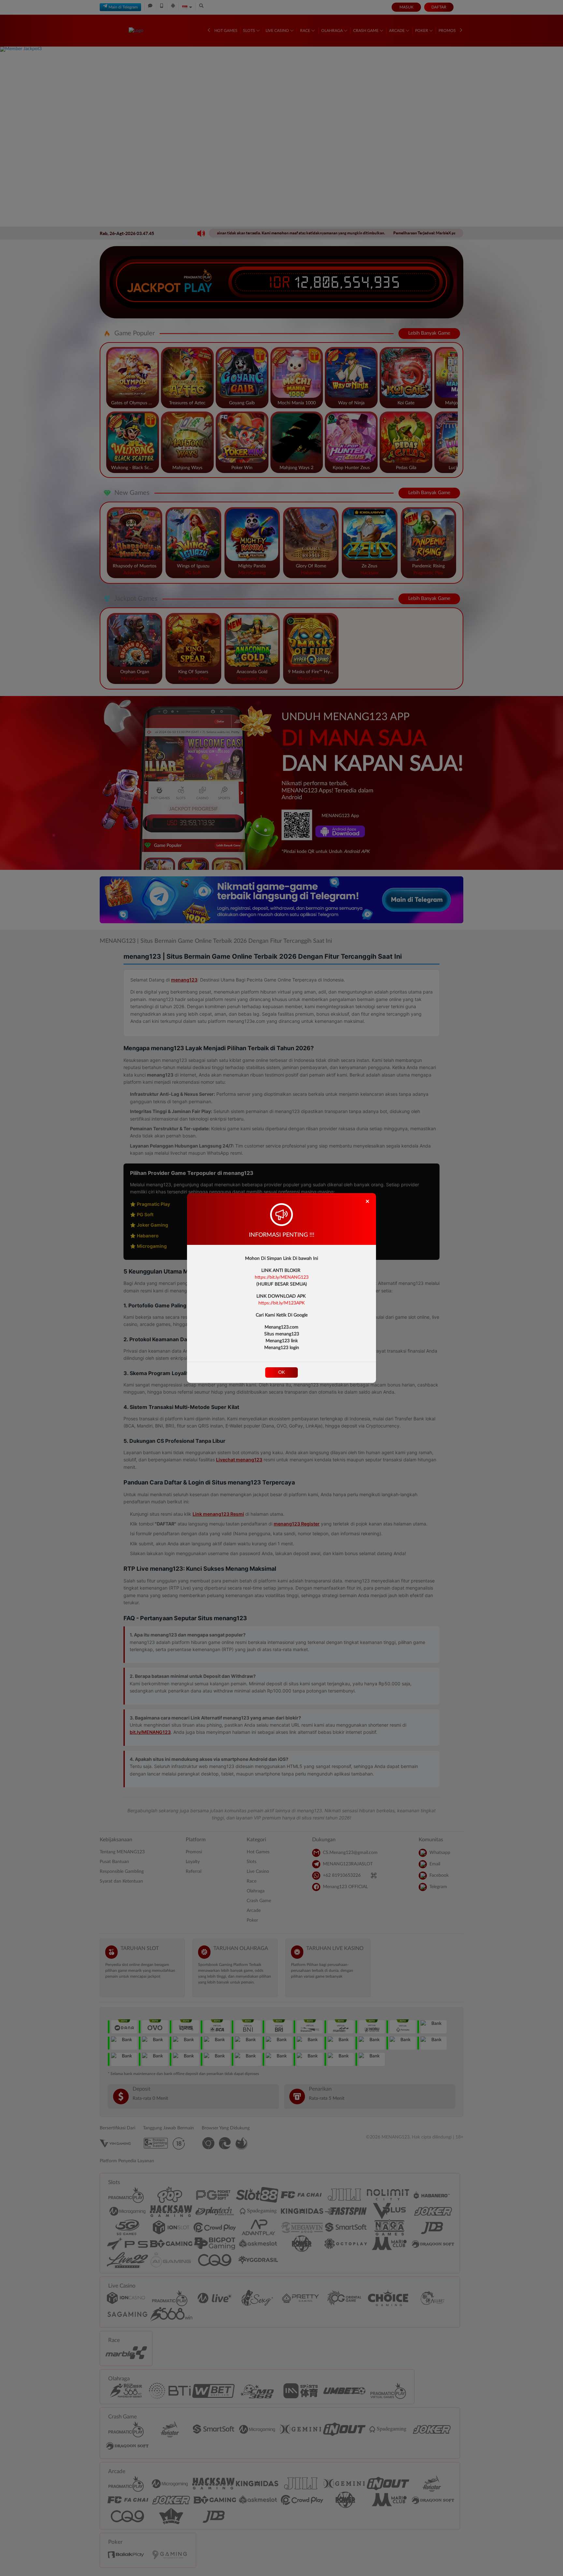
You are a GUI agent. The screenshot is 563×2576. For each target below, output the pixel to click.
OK (281, 1372)
